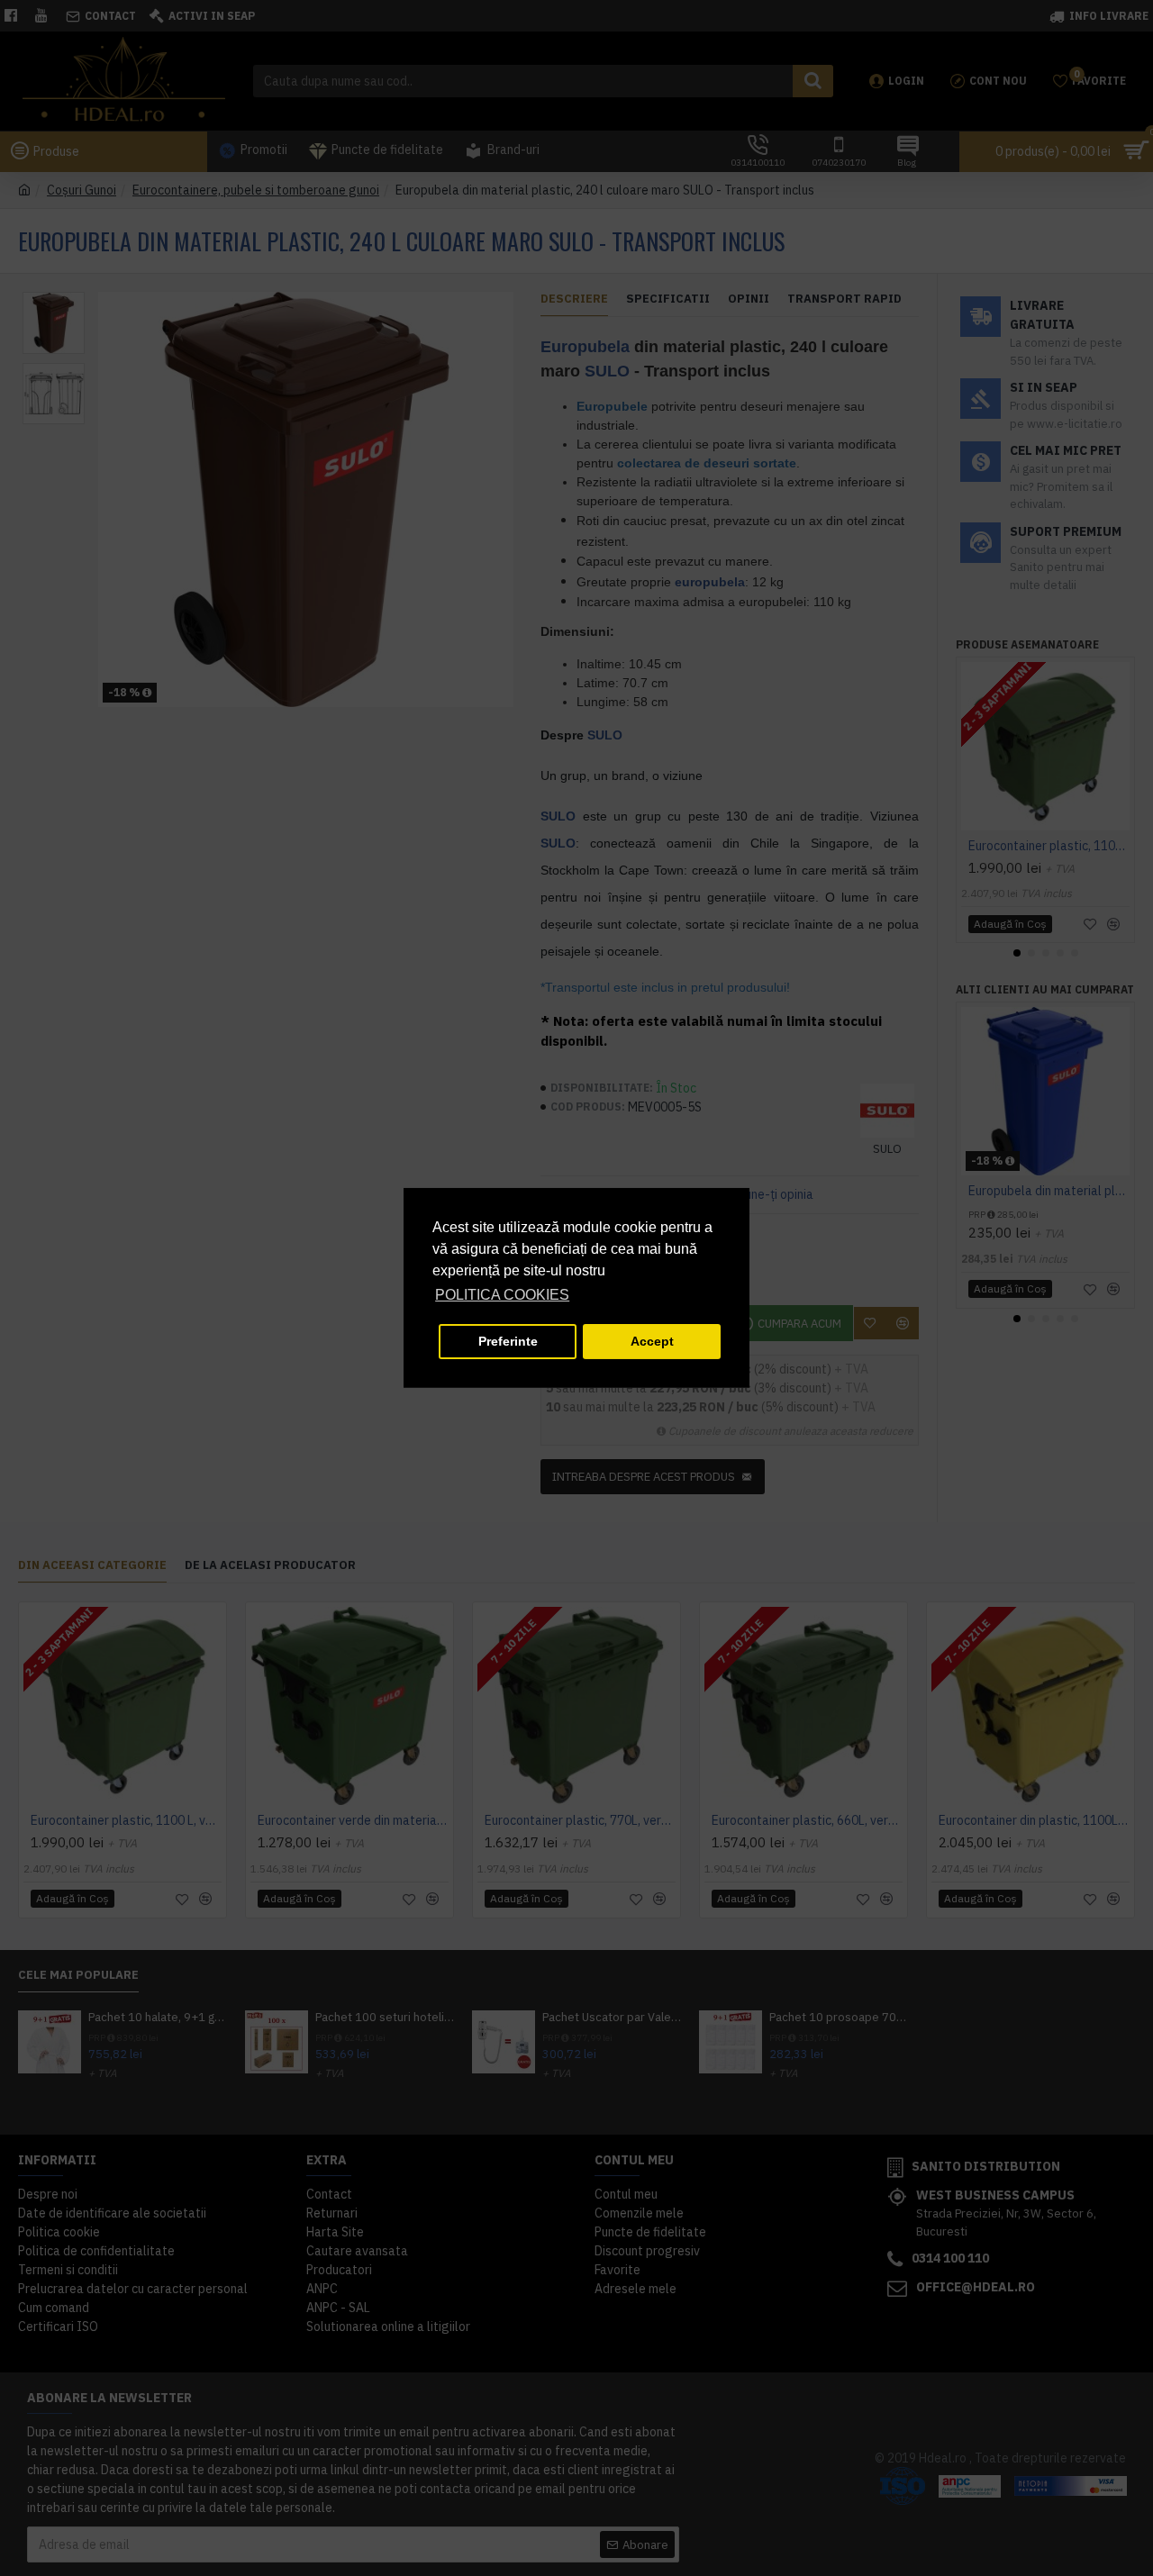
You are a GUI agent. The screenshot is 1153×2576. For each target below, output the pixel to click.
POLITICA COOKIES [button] (502, 1295)
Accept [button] (652, 1341)
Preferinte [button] (508, 1341)
